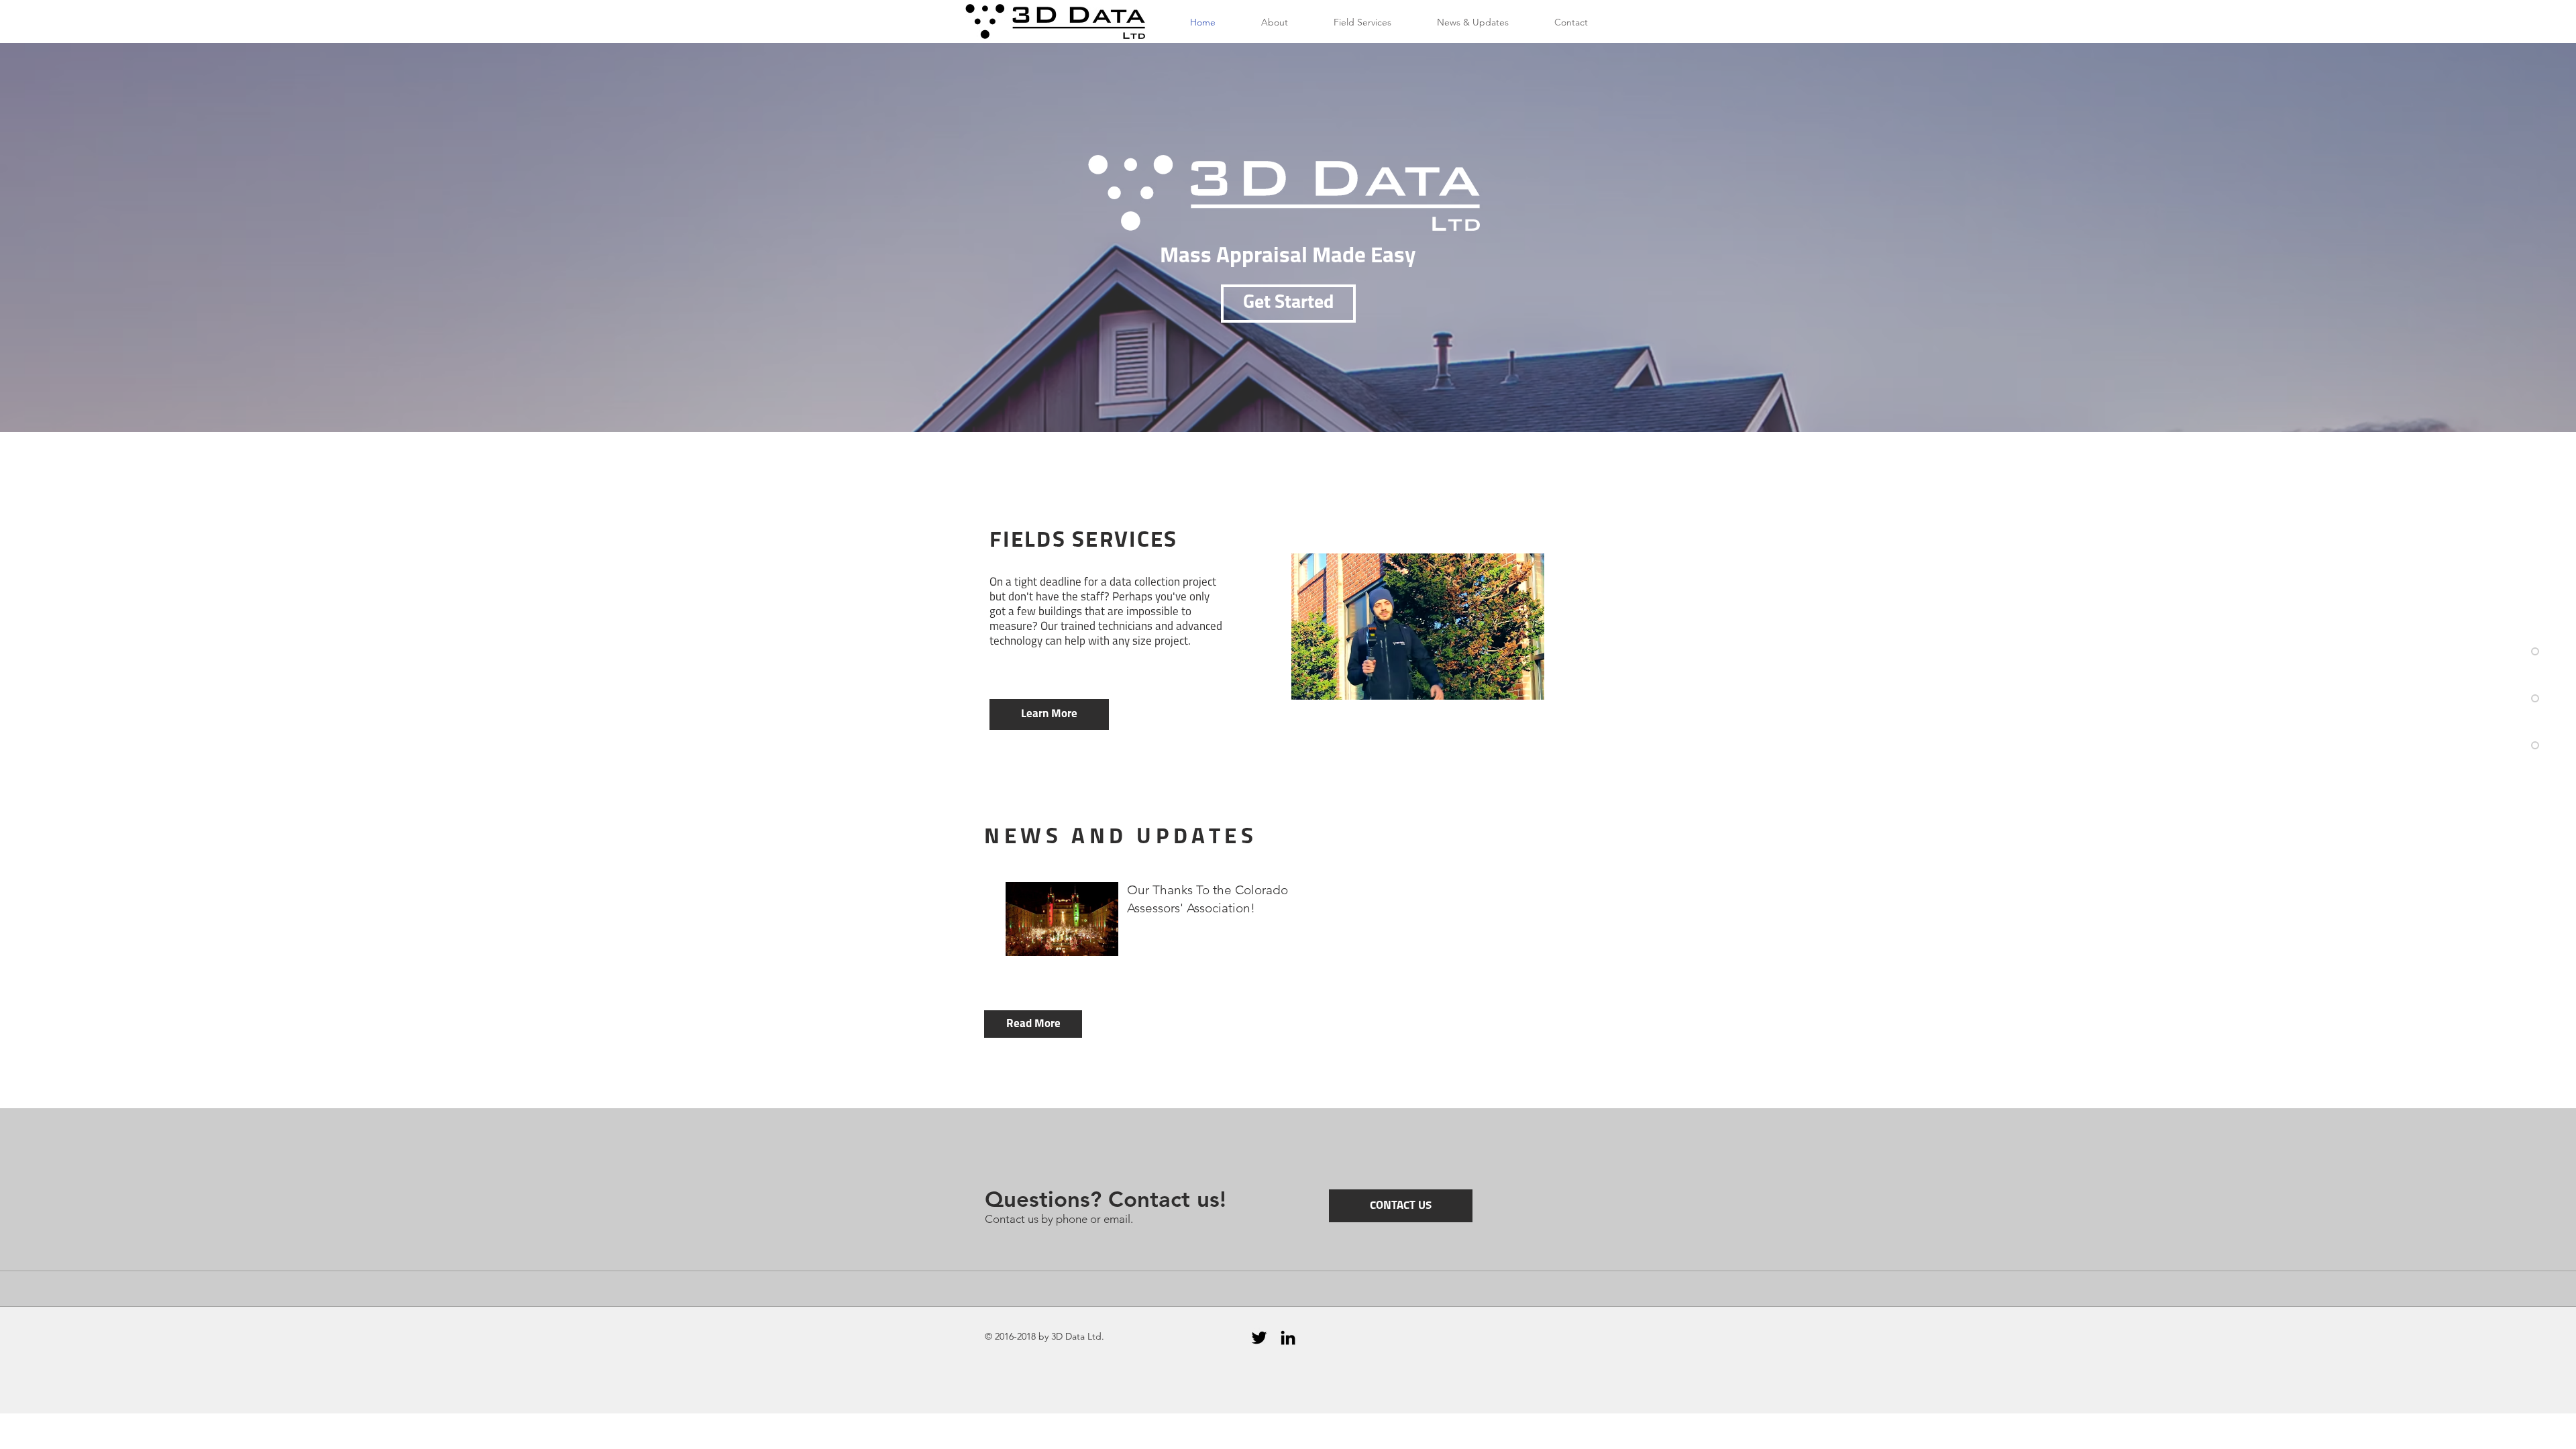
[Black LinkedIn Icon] (1288, 1338)
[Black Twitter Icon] (1259, 1338)
